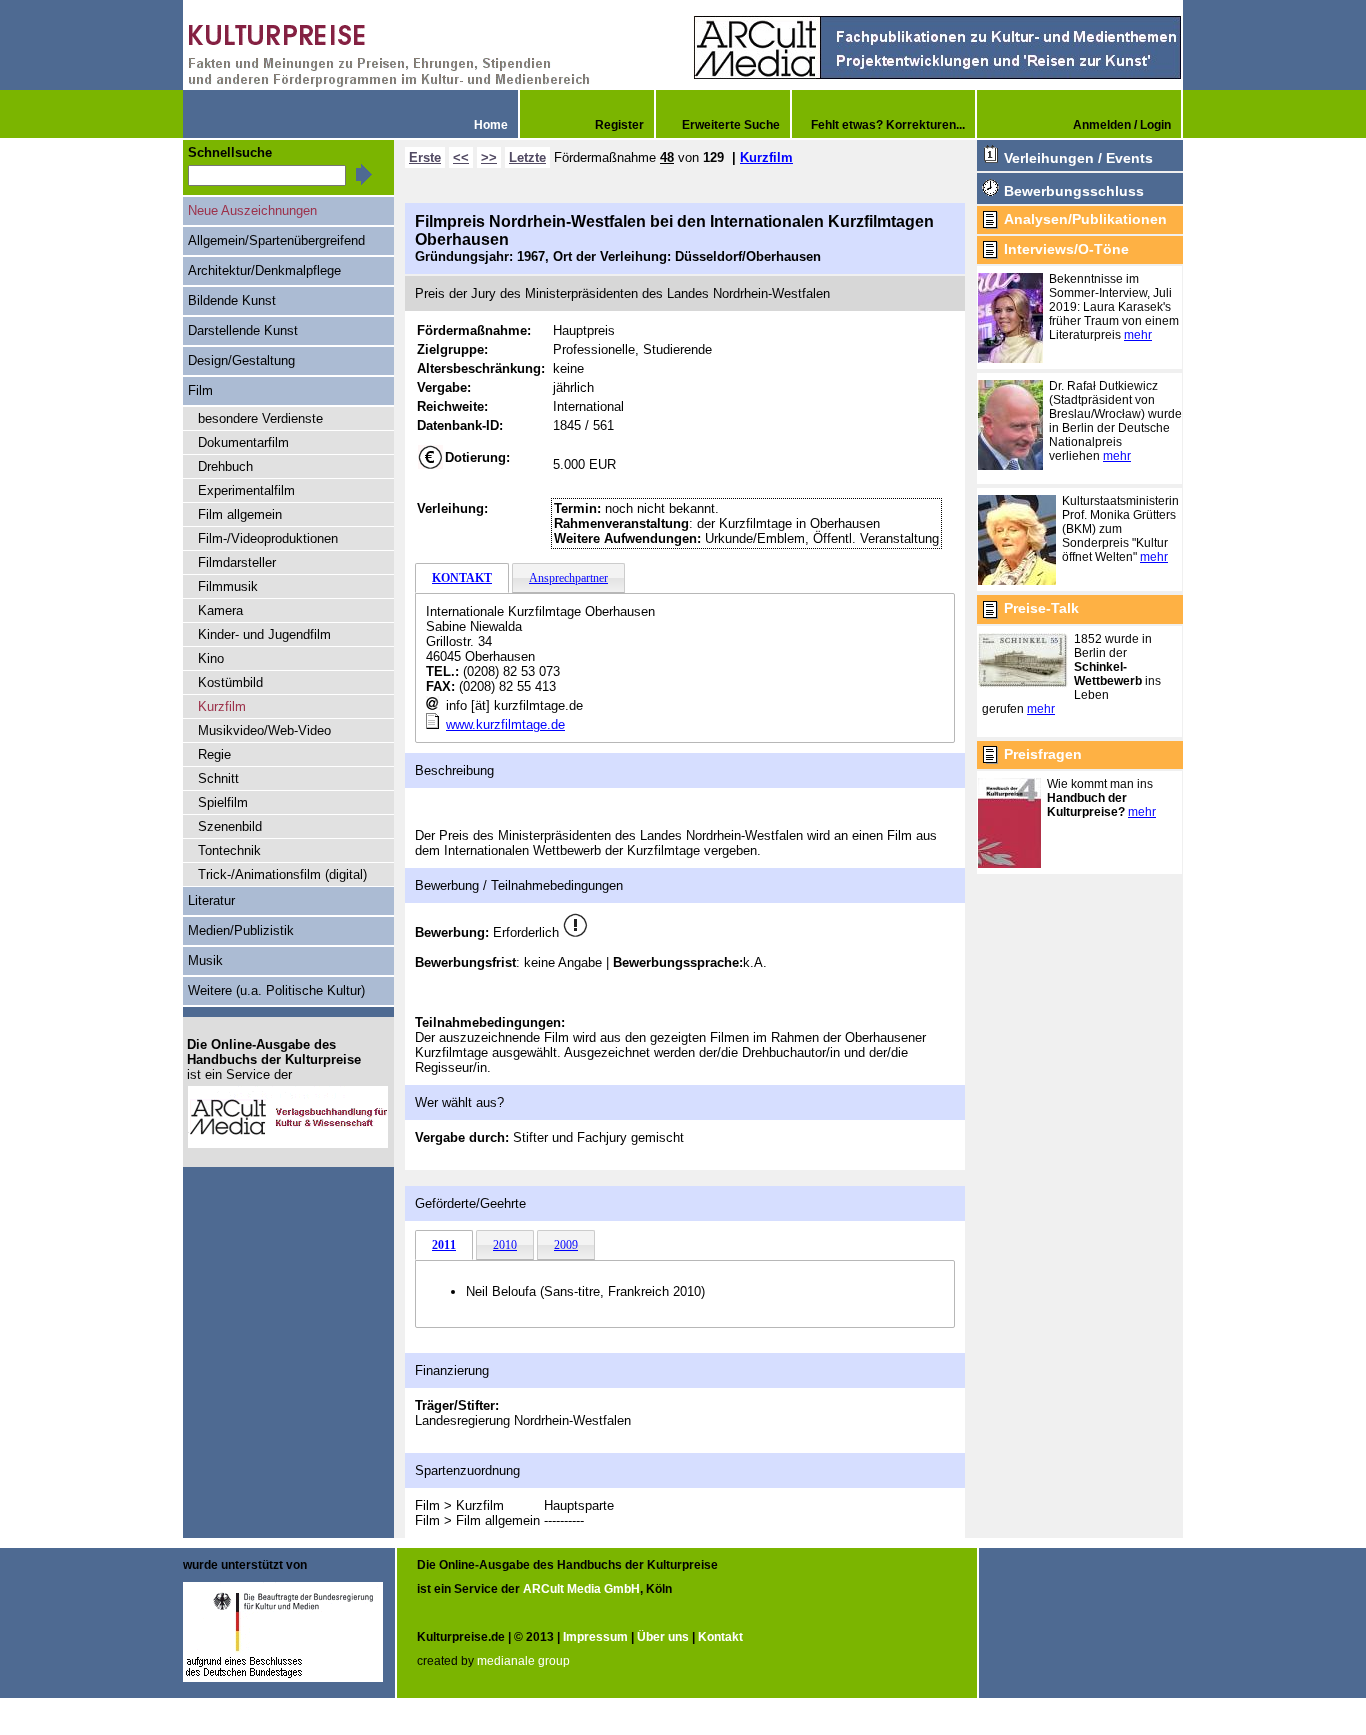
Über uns (663, 1637)
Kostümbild (230, 682)
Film (200, 390)
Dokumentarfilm (243, 442)
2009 (566, 1245)
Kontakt (720, 1637)
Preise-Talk (1041, 608)
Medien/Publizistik (241, 930)
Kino (211, 658)
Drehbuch (225, 466)
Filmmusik (228, 586)
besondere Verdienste (260, 418)
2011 (444, 1245)
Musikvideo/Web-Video (264, 730)
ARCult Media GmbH (581, 1589)
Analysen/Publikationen (1085, 219)
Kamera (220, 610)
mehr (1138, 335)
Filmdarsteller (237, 562)
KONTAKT (462, 578)
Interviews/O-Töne (1066, 249)
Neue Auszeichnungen (252, 210)
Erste (425, 157)
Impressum (595, 1637)
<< (461, 157)
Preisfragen (1043, 754)
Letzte (527, 157)
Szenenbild (230, 826)
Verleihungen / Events (1078, 158)
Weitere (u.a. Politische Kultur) (276, 990)
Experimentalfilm (246, 490)
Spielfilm (223, 802)
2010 (505, 1245)
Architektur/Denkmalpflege (264, 270)
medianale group (523, 1661)
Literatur (211, 900)
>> (489, 157)
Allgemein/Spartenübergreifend (276, 240)
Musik (205, 960)
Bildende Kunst (232, 300)
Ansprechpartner (568, 578)
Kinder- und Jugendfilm (264, 634)
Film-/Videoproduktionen (268, 538)
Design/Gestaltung (241, 360)
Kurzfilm (766, 157)
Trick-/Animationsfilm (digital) (282, 874)
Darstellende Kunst (243, 330)
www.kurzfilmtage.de (505, 724)
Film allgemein (240, 514)
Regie (214, 754)
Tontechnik (229, 850)
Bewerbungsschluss (1074, 191)
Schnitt (218, 778)
